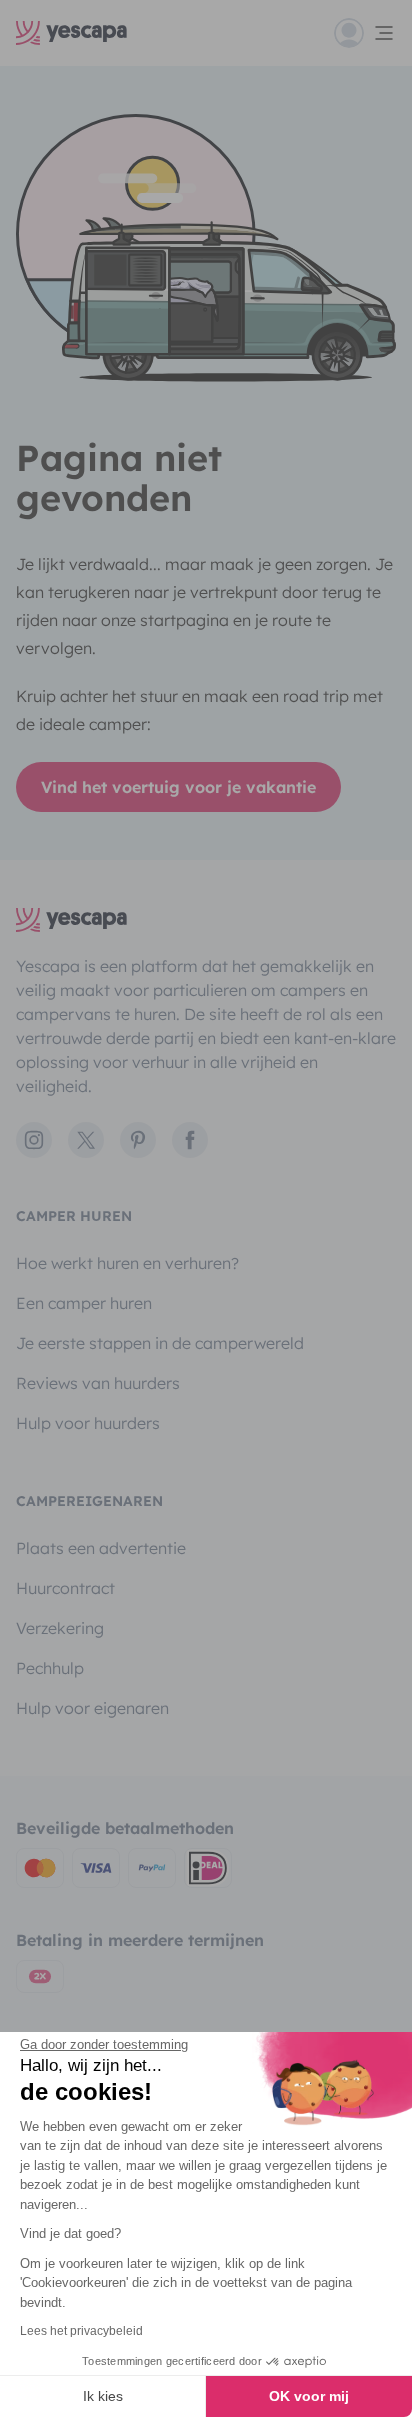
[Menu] (365, 33)
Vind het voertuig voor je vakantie (178, 787)
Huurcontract (65, 1588)
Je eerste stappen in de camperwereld (160, 1343)
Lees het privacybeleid (81, 2331)
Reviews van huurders (98, 1383)
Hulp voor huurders (88, 1423)
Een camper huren (84, 1303)
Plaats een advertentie (101, 1548)
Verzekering (60, 1628)
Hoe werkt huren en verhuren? (127, 1263)
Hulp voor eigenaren (92, 1708)
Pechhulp (50, 1668)
